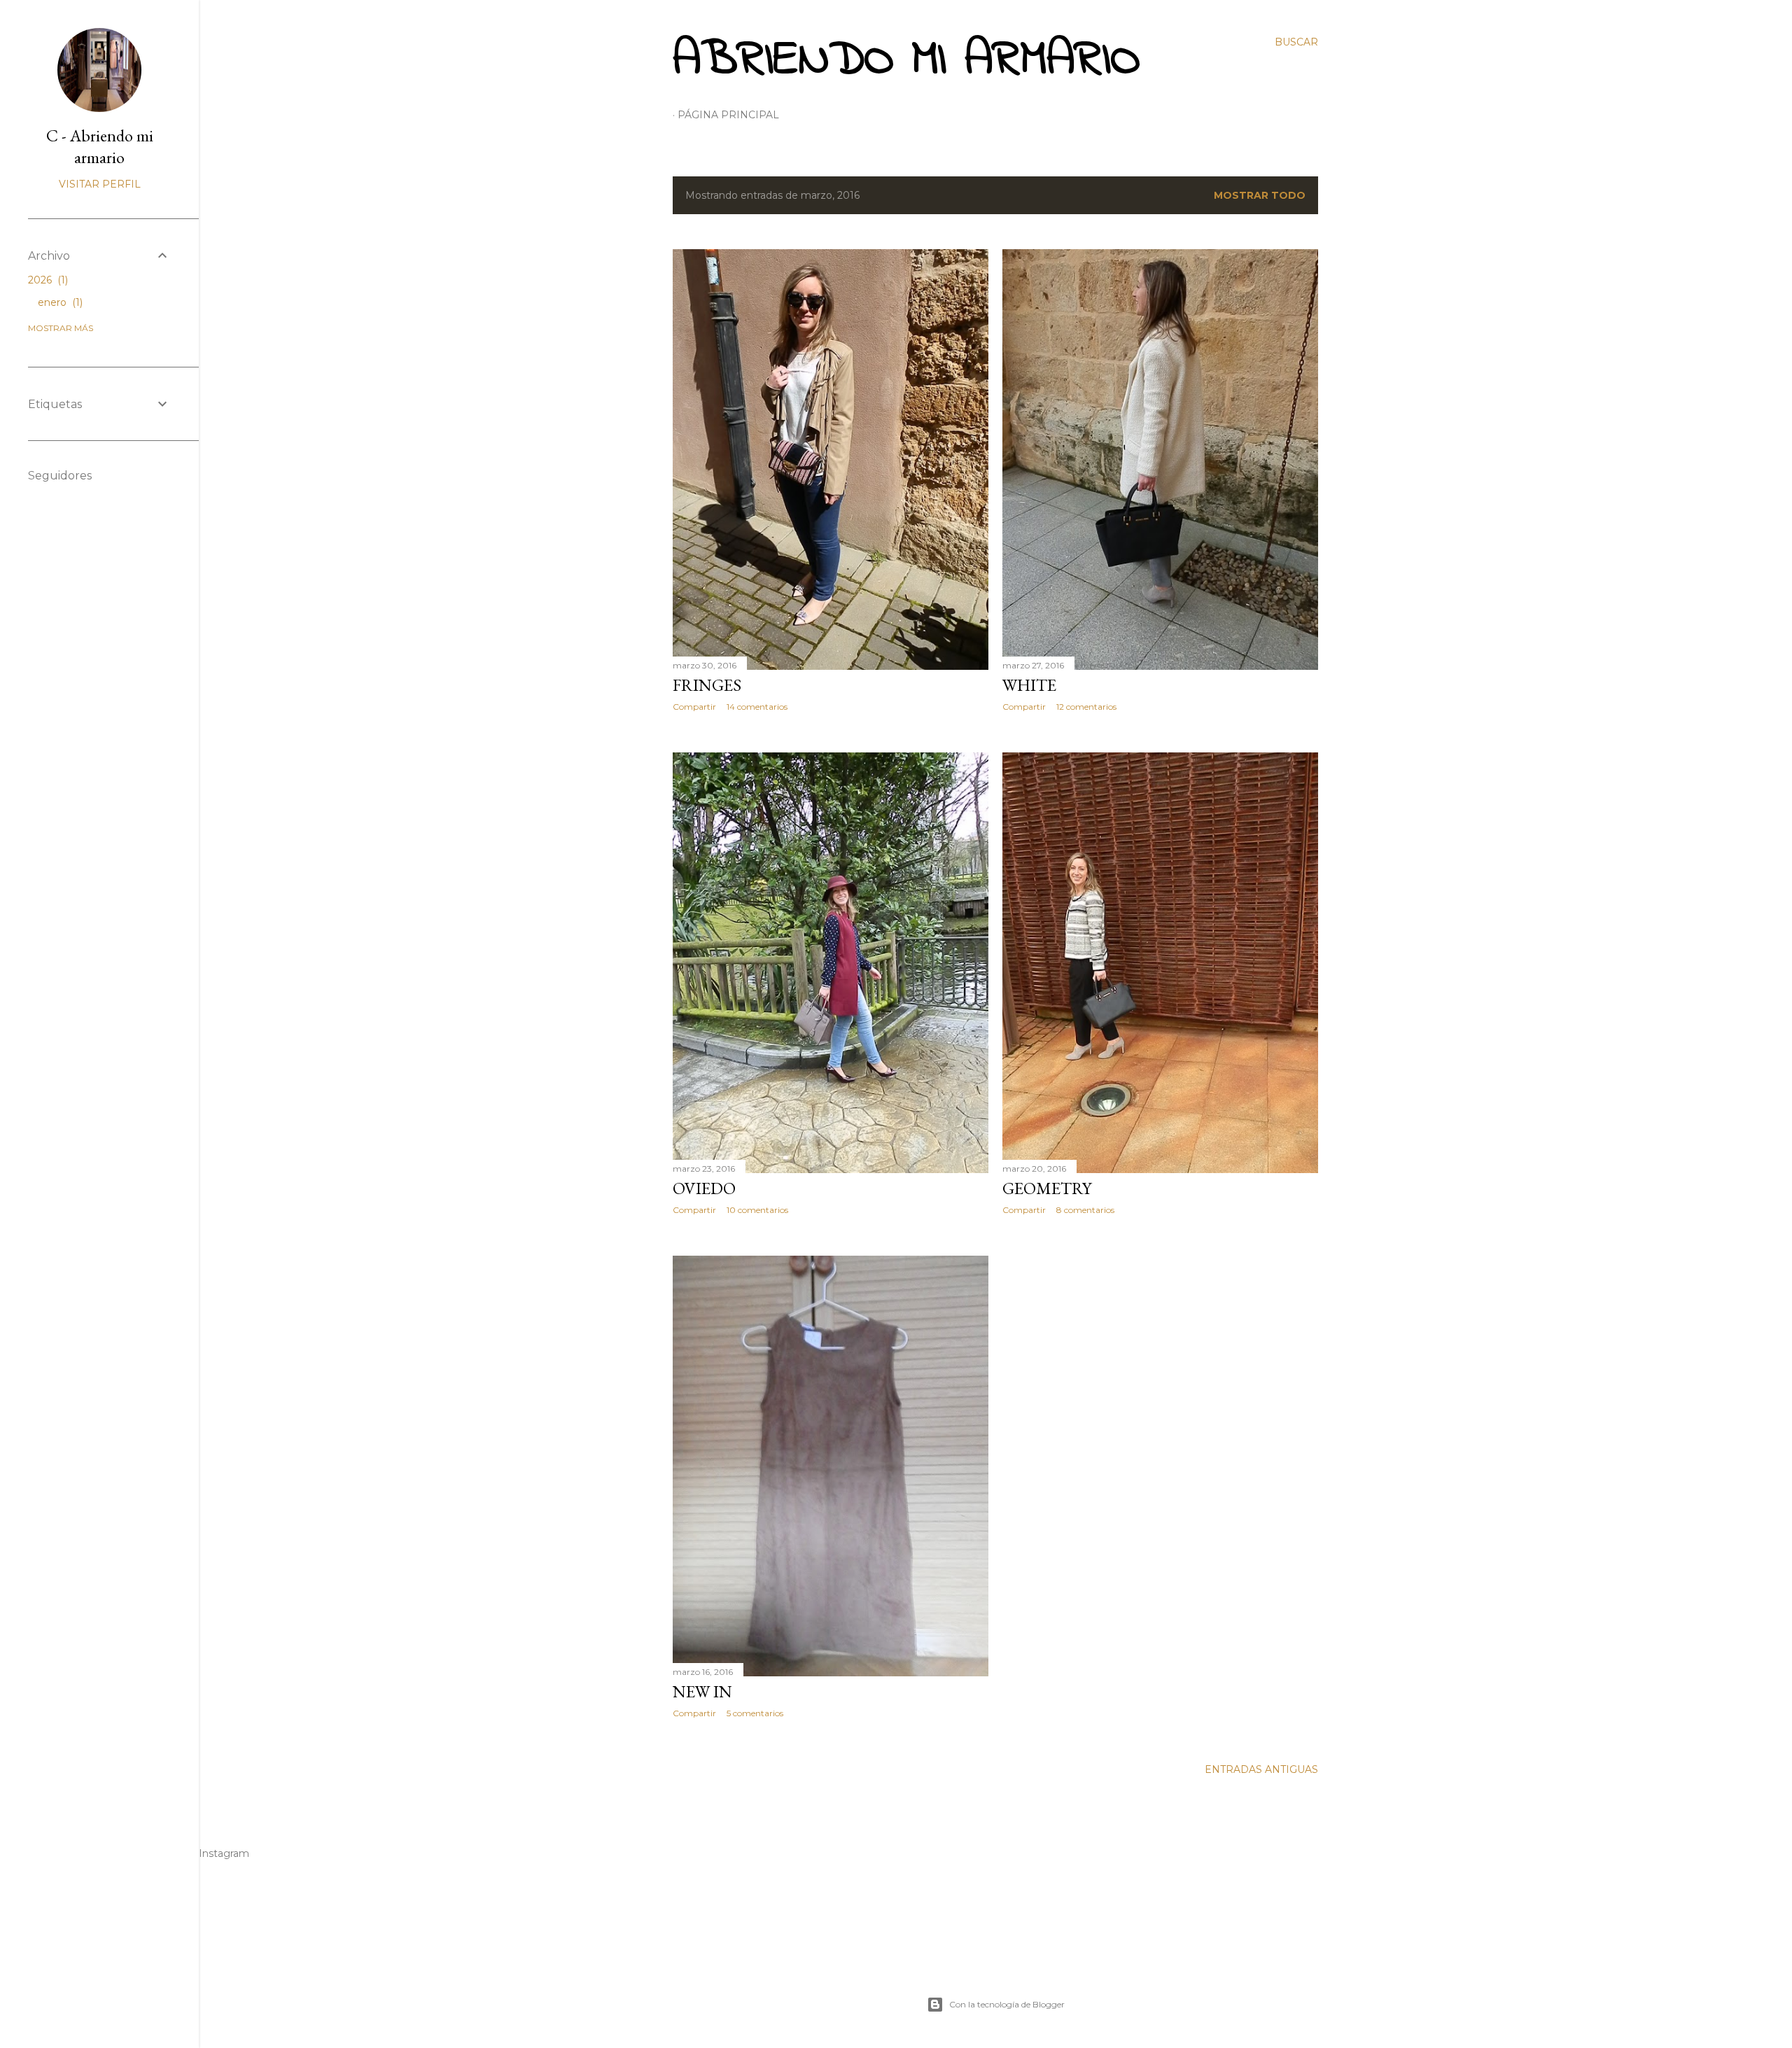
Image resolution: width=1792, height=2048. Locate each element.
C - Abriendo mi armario (100, 146)
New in (702, 1691)
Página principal (728, 115)
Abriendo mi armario (906, 61)
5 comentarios (755, 1713)
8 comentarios (1085, 1210)
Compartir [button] (694, 707)
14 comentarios (757, 707)
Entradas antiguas (1261, 1769)
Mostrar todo (1260, 195)
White (1029, 685)
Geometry (1047, 1188)
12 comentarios (1086, 707)
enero (59, 302)
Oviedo (704, 1188)
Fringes (707, 685)
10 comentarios (757, 1210)
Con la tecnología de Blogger (1007, 2004)
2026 (47, 280)
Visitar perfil (100, 184)
